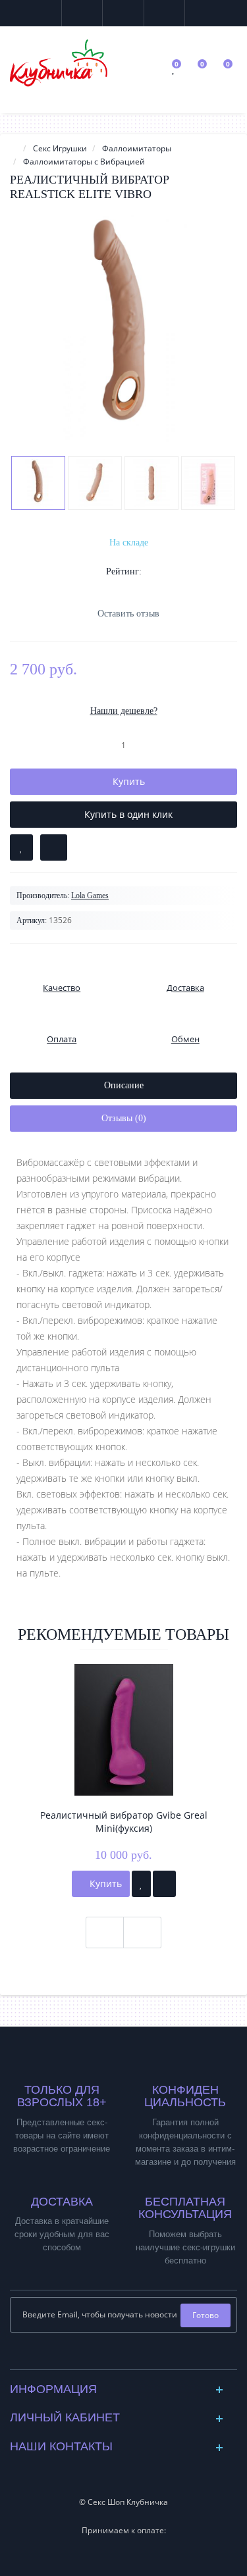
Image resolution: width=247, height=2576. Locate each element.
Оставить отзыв (128, 614)
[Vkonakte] (113, 2356)
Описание (124, 1085)
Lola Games (90, 896)
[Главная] (14, 148)
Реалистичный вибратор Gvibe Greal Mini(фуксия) (124, 1822)
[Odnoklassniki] (134, 2356)
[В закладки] (21, 847)
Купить (104, 1883)
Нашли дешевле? (124, 711)
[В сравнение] (54, 847)
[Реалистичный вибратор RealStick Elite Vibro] (123, 328)
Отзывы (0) (124, 1118)
